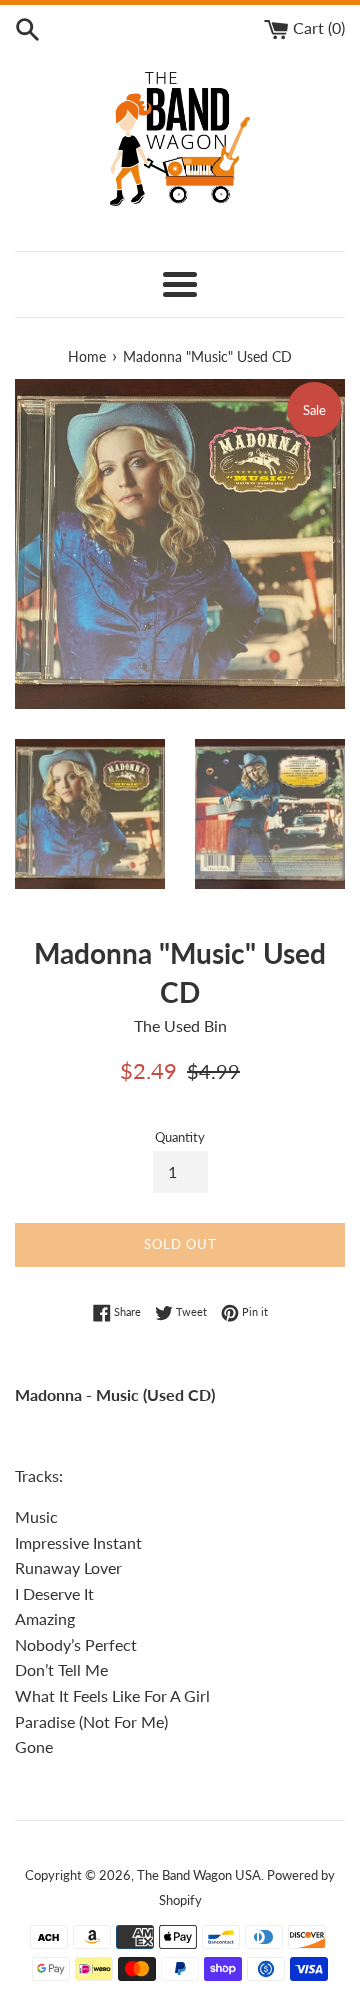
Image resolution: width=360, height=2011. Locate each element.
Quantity (180, 1137)
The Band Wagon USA (199, 1875)
